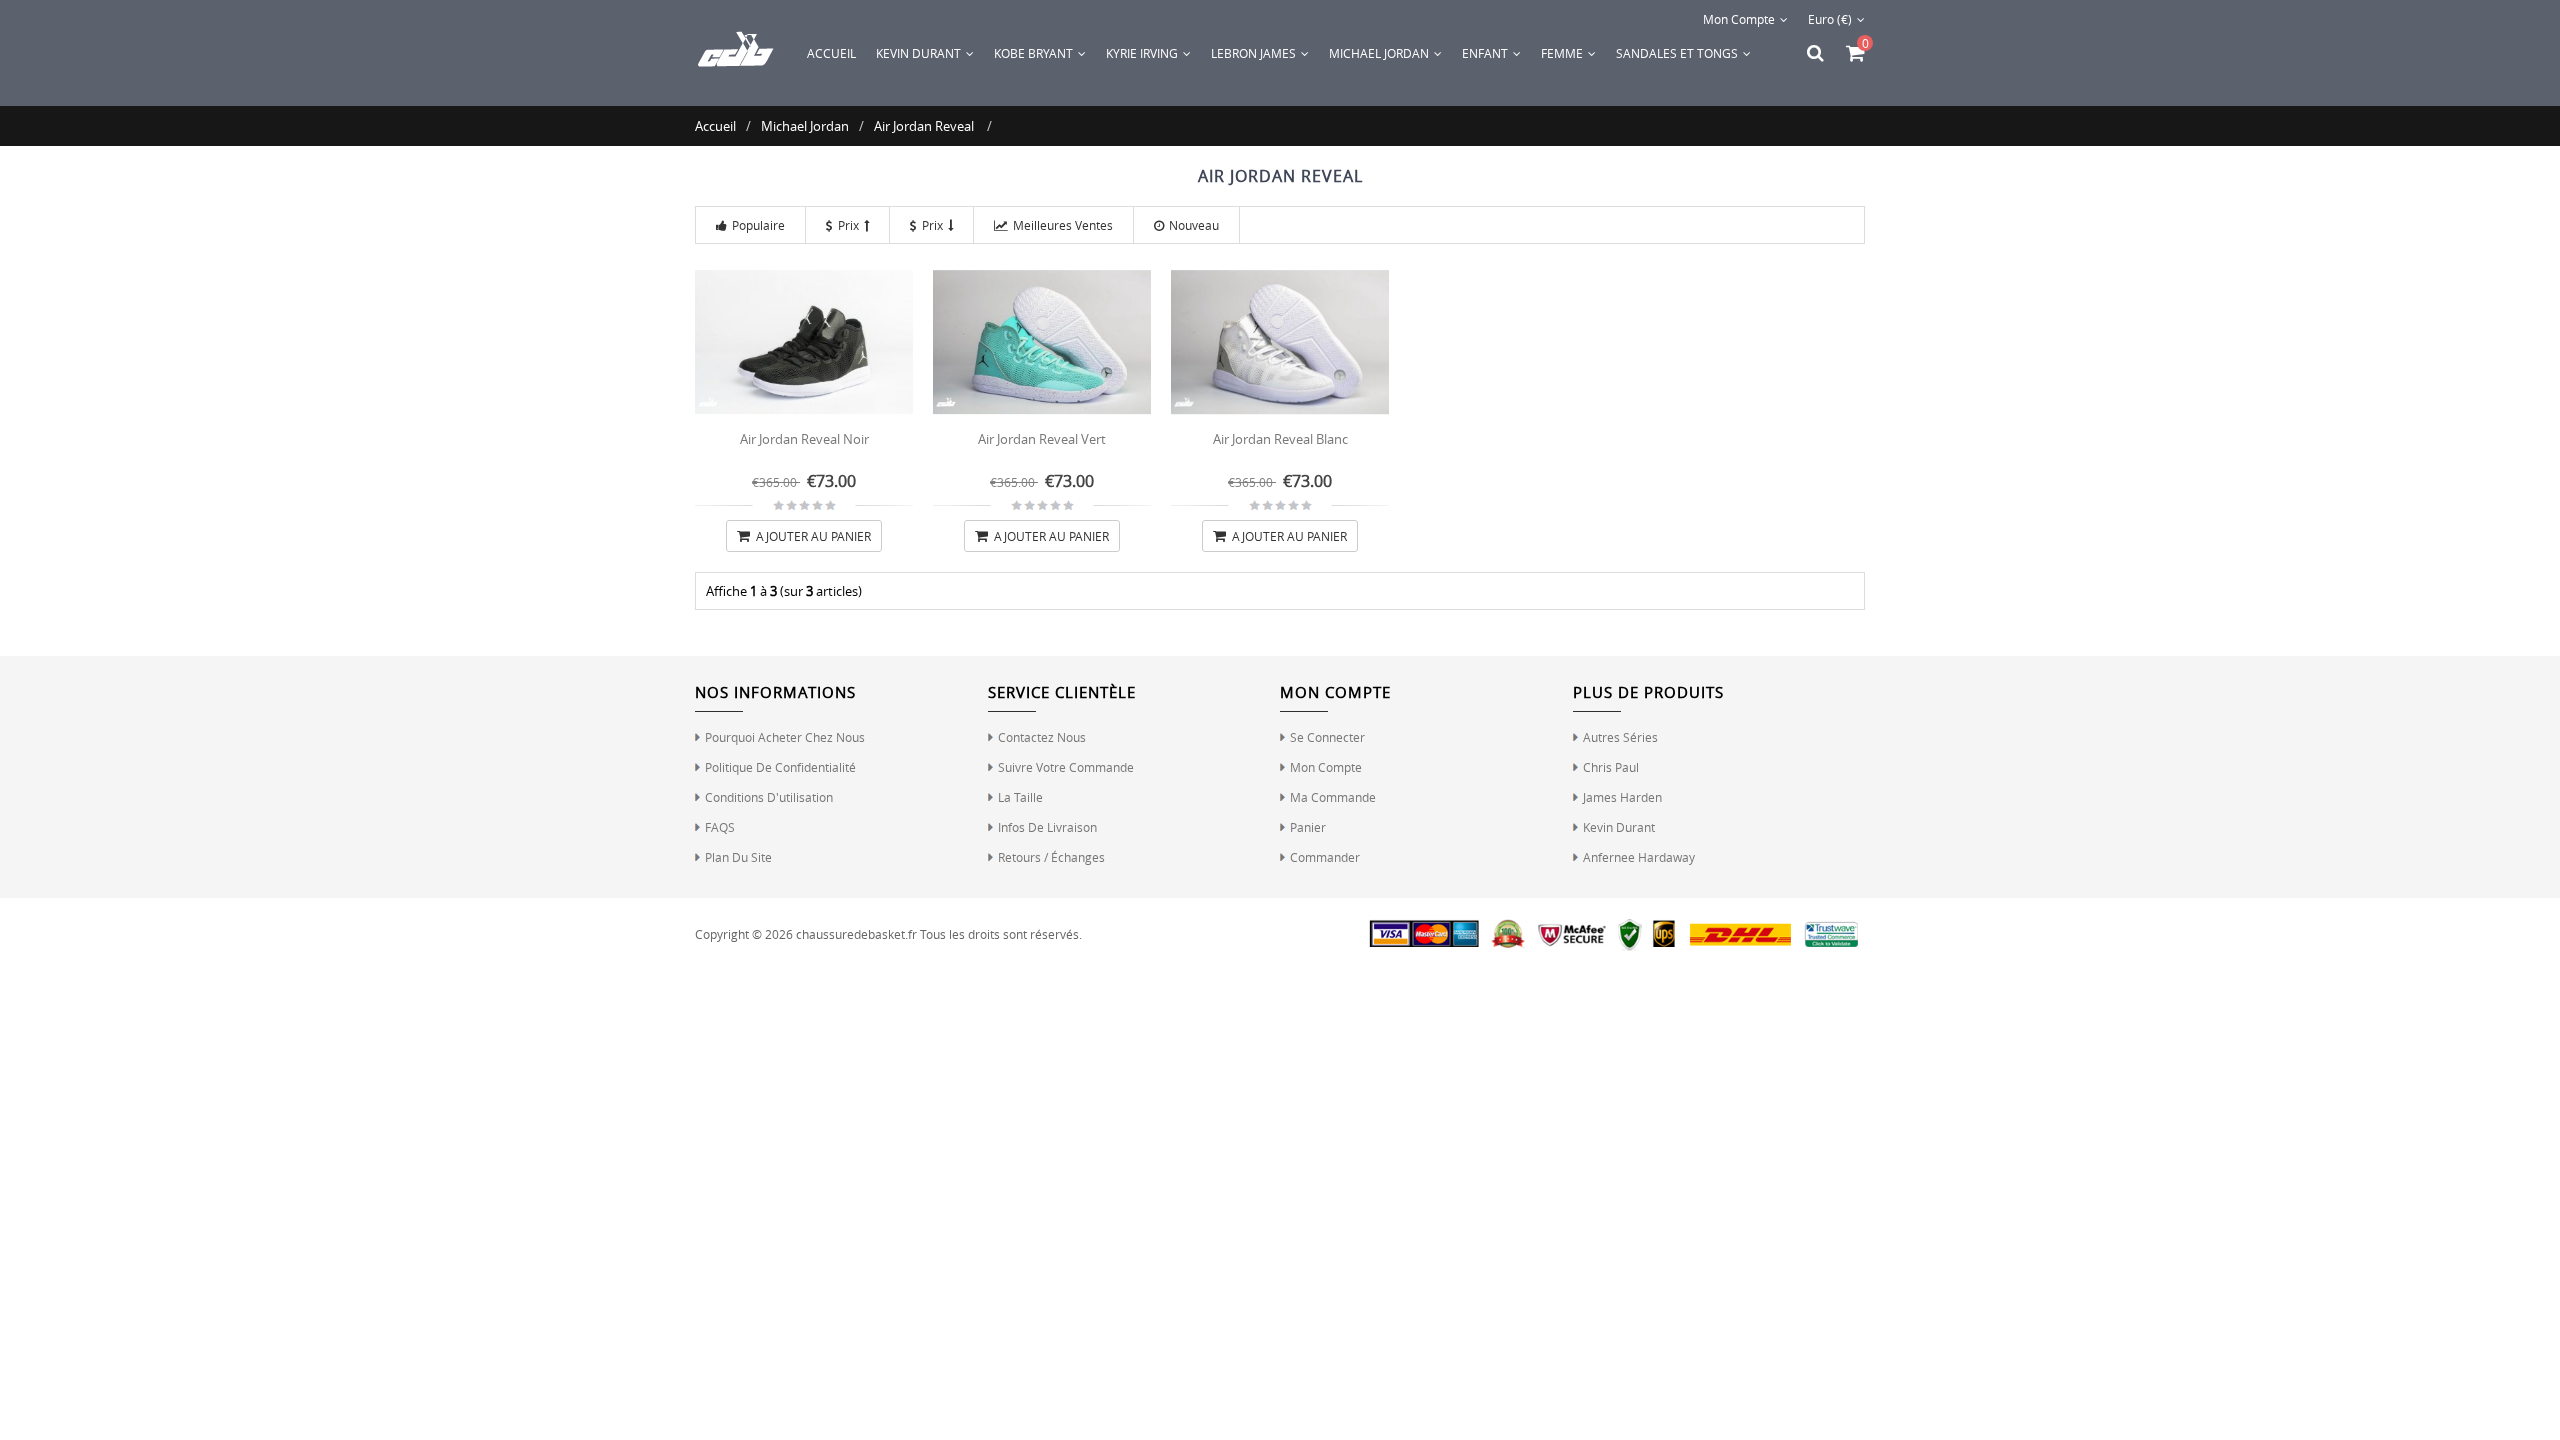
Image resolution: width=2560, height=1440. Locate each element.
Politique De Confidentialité (780, 767)
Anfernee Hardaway (1639, 857)
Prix (848, 225)
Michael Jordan (805, 126)
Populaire (758, 225)
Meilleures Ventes (1063, 225)
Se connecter (1327, 737)
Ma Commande (1333, 797)
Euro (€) (1830, 19)
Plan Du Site (738, 857)
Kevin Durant (1619, 827)
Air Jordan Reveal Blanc (1280, 439)
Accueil (831, 53)
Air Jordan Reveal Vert (1042, 439)
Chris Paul (1611, 767)
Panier (1308, 827)
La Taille (1020, 797)
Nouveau (1194, 225)
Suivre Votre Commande (1066, 767)
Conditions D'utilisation (769, 797)
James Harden (1622, 797)
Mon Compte (1739, 19)
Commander (1325, 857)
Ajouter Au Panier (812, 536)
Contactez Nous (1042, 737)
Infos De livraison (1047, 827)
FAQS (720, 827)
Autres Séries (1620, 737)
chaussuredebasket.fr (856, 934)
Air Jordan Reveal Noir (804, 439)
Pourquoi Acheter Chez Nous (785, 737)
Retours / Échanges (1051, 857)
